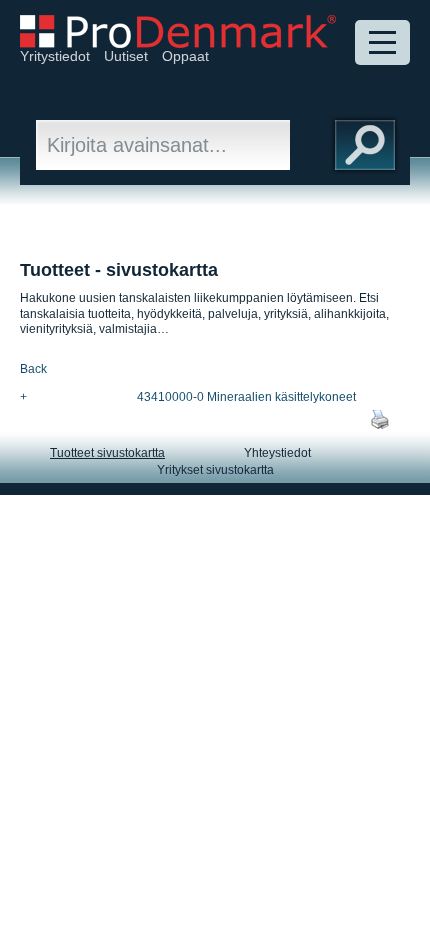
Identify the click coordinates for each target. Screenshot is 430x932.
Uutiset (126, 56)
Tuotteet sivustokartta (107, 453)
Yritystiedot (55, 56)
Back (33, 369)
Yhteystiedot (277, 453)
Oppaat (185, 56)
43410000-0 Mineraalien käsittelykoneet (246, 397)
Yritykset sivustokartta (215, 470)
